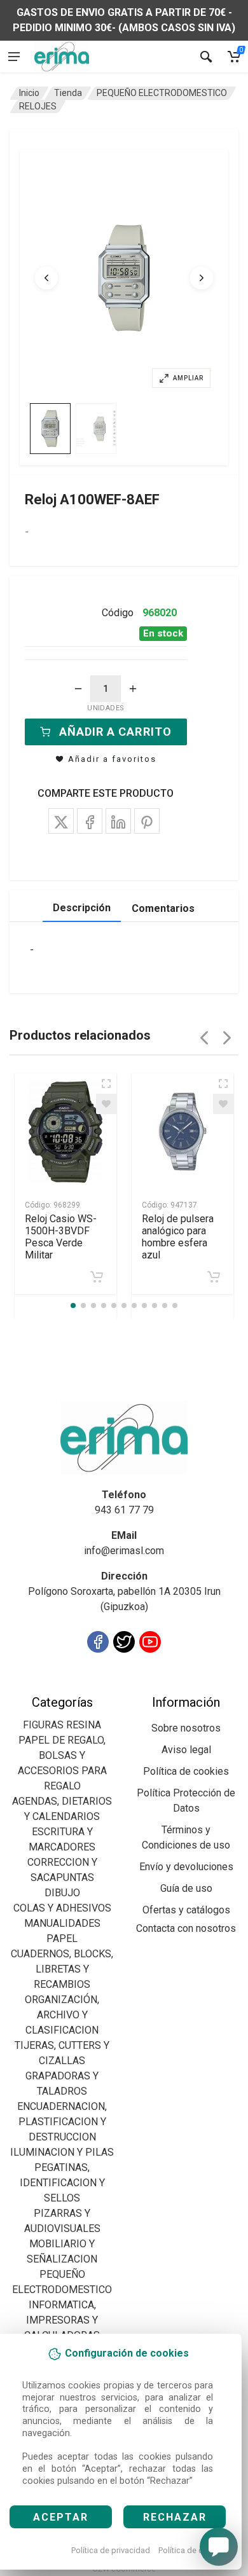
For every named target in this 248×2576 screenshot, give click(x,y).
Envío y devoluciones (186, 1867)
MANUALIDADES (62, 1923)
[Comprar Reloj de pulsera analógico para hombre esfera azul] (214, 1277)
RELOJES (38, 106)
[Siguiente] (202, 278)
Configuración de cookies (84, 1687)
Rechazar (175, 2517)
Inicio (29, 93)
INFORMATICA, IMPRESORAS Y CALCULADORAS (62, 2320)
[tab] (50, 429)
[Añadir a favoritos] (106, 1104)
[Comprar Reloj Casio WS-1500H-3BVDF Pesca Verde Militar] (97, 1277)
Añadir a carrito (115, 732)
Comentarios (163, 908)
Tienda (68, 93)
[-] (78, 689)
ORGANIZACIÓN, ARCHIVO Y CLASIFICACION (62, 2015)
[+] (133, 689)
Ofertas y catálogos (186, 1910)
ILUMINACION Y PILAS (62, 2152)
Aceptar (61, 2517)
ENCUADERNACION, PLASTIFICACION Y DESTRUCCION (62, 2122)
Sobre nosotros (186, 1728)
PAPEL (62, 1939)
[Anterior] (46, 278)
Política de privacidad (111, 2550)
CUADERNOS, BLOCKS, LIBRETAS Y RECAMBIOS (62, 1969)
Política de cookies (193, 2550)
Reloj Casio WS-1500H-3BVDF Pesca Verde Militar (61, 1237)
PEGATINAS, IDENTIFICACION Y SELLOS (62, 2183)
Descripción (82, 908)
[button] (124, 278)
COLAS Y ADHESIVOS (62, 1908)
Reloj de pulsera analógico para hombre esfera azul (178, 1237)
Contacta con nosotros (186, 1928)
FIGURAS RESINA (62, 1725)
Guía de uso (186, 1888)
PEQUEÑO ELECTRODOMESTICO (162, 93)
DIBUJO (62, 1893)
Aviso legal (186, 1750)
